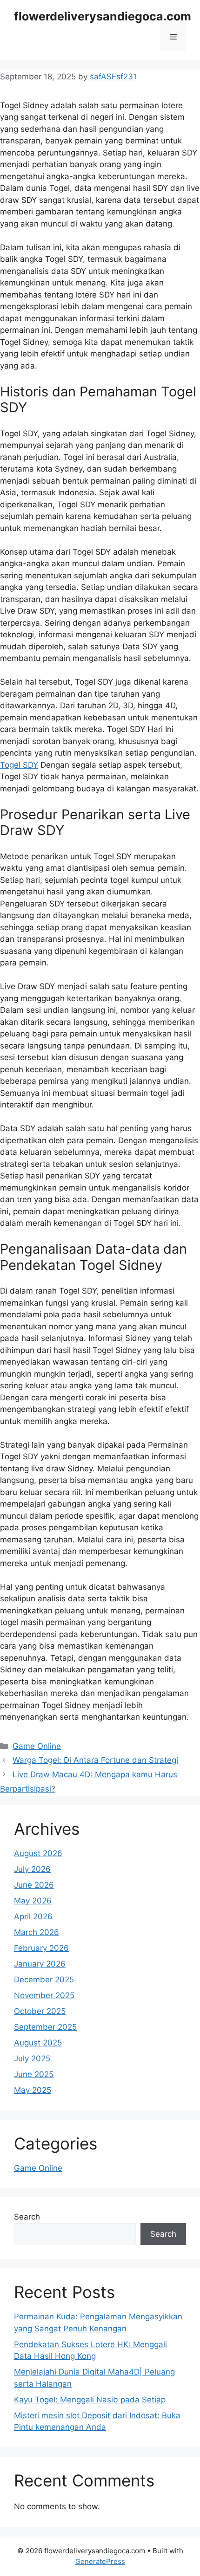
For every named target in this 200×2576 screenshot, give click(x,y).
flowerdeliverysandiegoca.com (103, 16)
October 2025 (40, 2011)
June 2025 (34, 2074)
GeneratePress (100, 2561)
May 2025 (33, 2090)
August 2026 (38, 1853)
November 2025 (44, 1995)
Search (27, 2217)
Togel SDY (19, 765)
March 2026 (37, 1932)
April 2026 (33, 1916)
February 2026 (41, 1948)
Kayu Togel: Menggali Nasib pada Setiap (90, 2400)
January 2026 (40, 1964)
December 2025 (44, 1980)
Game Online (37, 1746)
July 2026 (32, 1869)
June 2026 (34, 1885)
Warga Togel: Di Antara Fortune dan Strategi (95, 1760)
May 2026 (33, 1901)
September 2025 (45, 2027)
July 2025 (32, 2058)
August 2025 (38, 2043)
